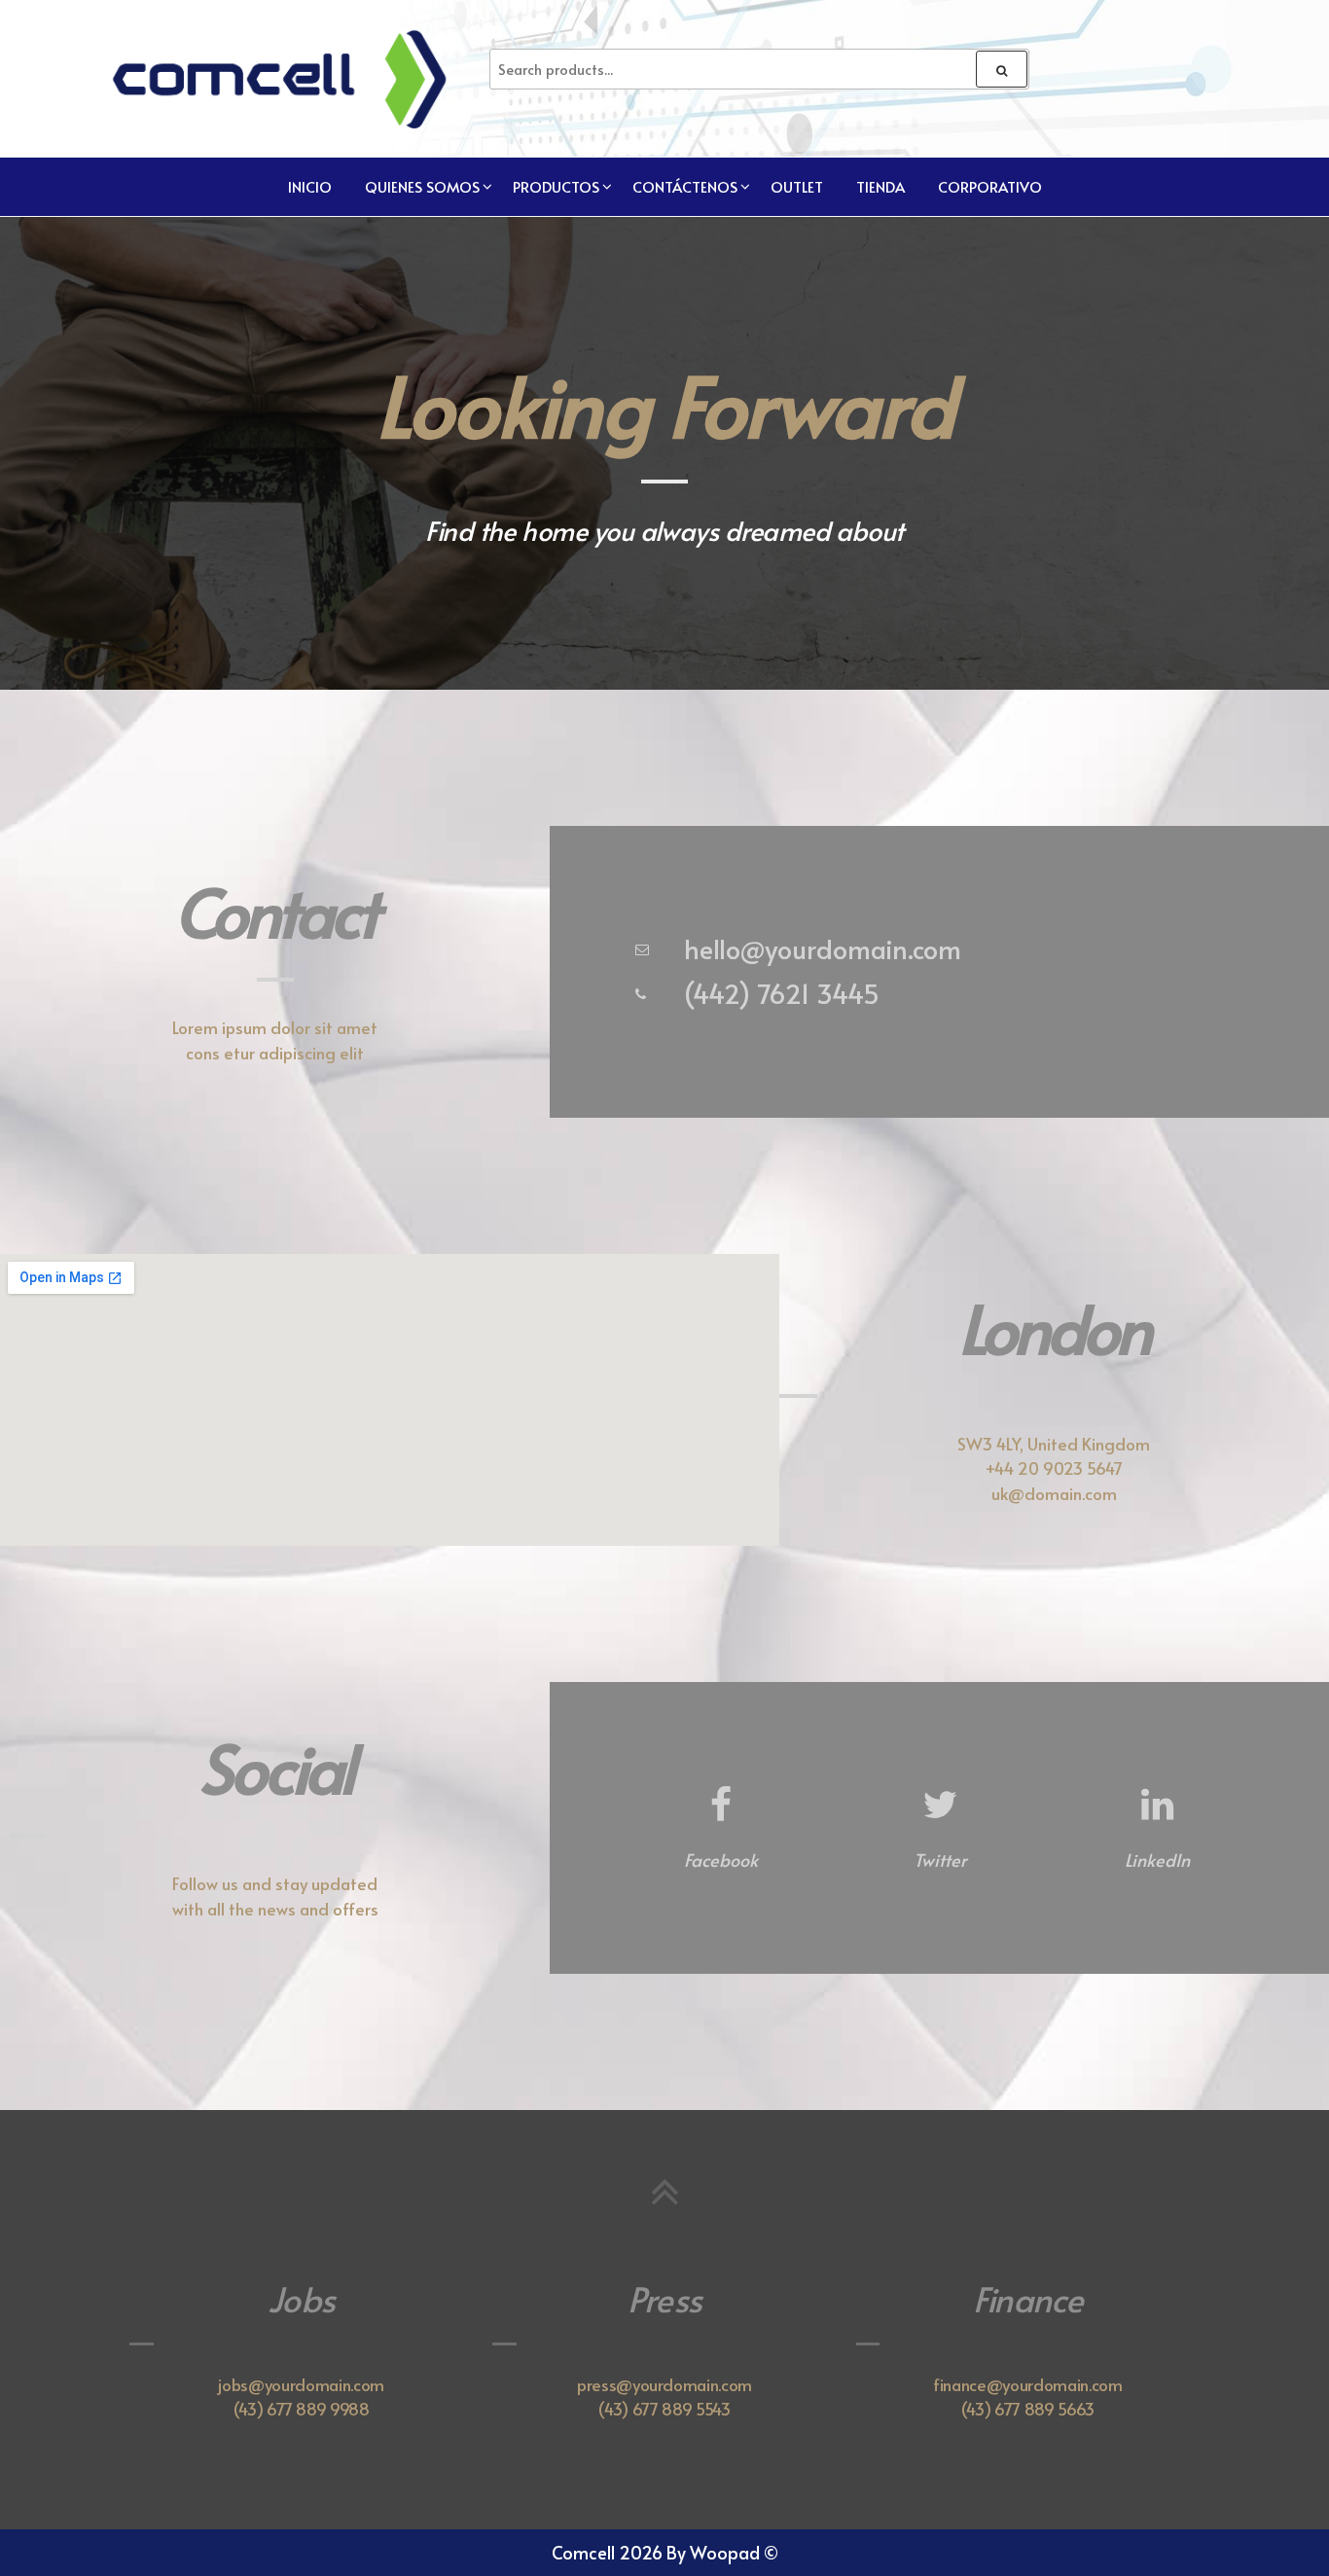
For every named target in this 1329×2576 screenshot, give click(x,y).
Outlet (797, 186)
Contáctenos (685, 186)
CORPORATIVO (990, 186)
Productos (556, 186)
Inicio (310, 186)
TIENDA (880, 186)
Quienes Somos (422, 186)
